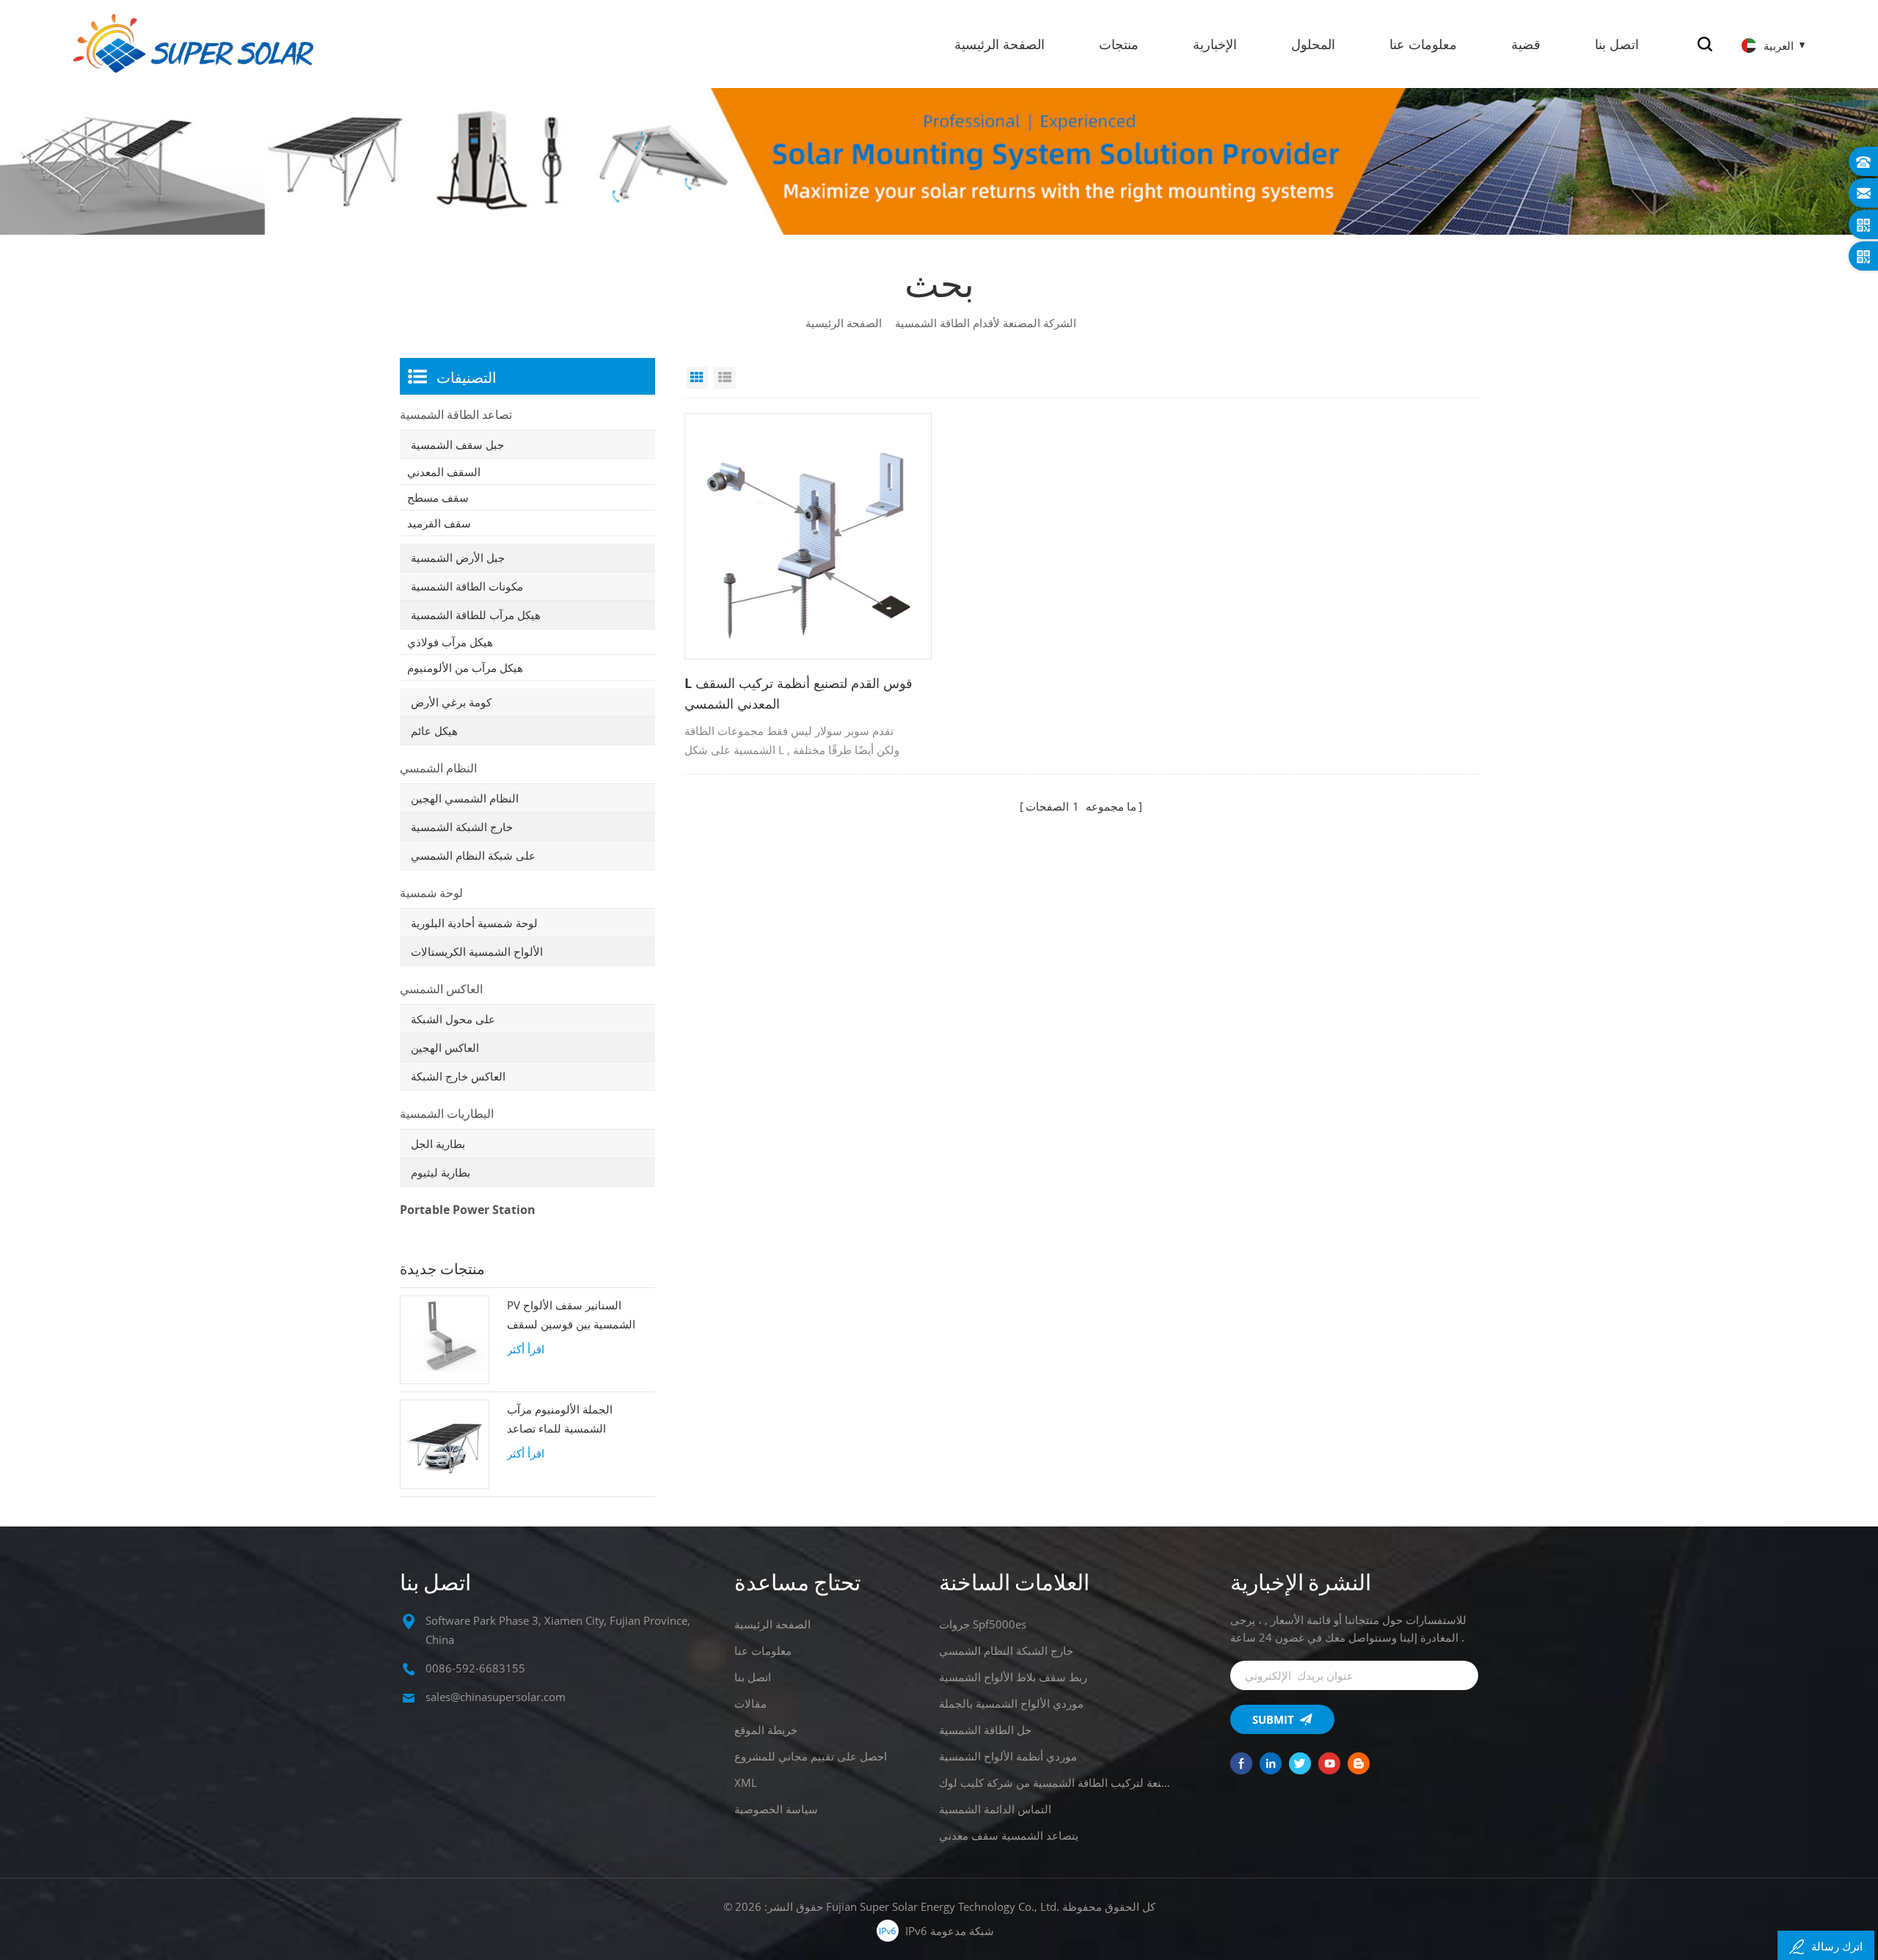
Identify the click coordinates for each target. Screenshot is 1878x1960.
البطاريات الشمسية (447, 1114)
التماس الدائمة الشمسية (995, 1809)
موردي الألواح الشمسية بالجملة (1011, 1703)
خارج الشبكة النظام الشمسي (1006, 1650)
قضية (1526, 44)
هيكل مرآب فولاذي (450, 642)
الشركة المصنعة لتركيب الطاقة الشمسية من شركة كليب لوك (1057, 1782)
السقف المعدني (444, 472)
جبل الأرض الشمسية (458, 557)
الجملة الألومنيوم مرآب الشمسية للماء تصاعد (560, 1419)
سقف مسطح (438, 497)
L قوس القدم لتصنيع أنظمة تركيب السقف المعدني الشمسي (799, 693)
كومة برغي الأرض (451, 702)
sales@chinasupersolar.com (496, 1697)
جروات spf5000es (983, 1624)
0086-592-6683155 (475, 1668)
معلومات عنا (1423, 44)
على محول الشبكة (453, 1019)
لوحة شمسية (431, 893)
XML (746, 1782)
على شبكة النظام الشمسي (473, 855)
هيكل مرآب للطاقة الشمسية (476, 615)
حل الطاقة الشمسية (985, 1730)
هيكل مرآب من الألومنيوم (465, 668)
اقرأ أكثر (526, 1349)
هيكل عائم (434, 731)
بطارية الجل (438, 1144)
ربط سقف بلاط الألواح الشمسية (1013, 1677)
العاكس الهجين (445, 1047)
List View (725, 378)
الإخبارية (1215, 44)
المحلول (1313, 44)
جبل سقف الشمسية (457, 445)
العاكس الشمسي (441, 989)
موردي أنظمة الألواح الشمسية (1008, 1756)
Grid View (697, 378)
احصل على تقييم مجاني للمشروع (811, 1756)
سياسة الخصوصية (776, 1809)
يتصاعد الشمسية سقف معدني (1009, 1835)
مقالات (750, 1703)
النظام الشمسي (438, 768)
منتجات (1119, 44)
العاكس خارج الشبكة (458, 1076)
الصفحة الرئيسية (1000, 44)
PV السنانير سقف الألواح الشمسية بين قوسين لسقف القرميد (571, 1316)
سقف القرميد (439, 523)
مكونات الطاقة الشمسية (467, 586)
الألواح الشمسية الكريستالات (477, 951)
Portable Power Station (468, 1210)
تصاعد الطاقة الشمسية (456, 414)
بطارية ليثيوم (441, 1172)
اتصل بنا (1617, 44)
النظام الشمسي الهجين (465, 798)
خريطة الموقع (766, 1730)
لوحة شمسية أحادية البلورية (474, 923)
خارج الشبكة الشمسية (462, 827)
